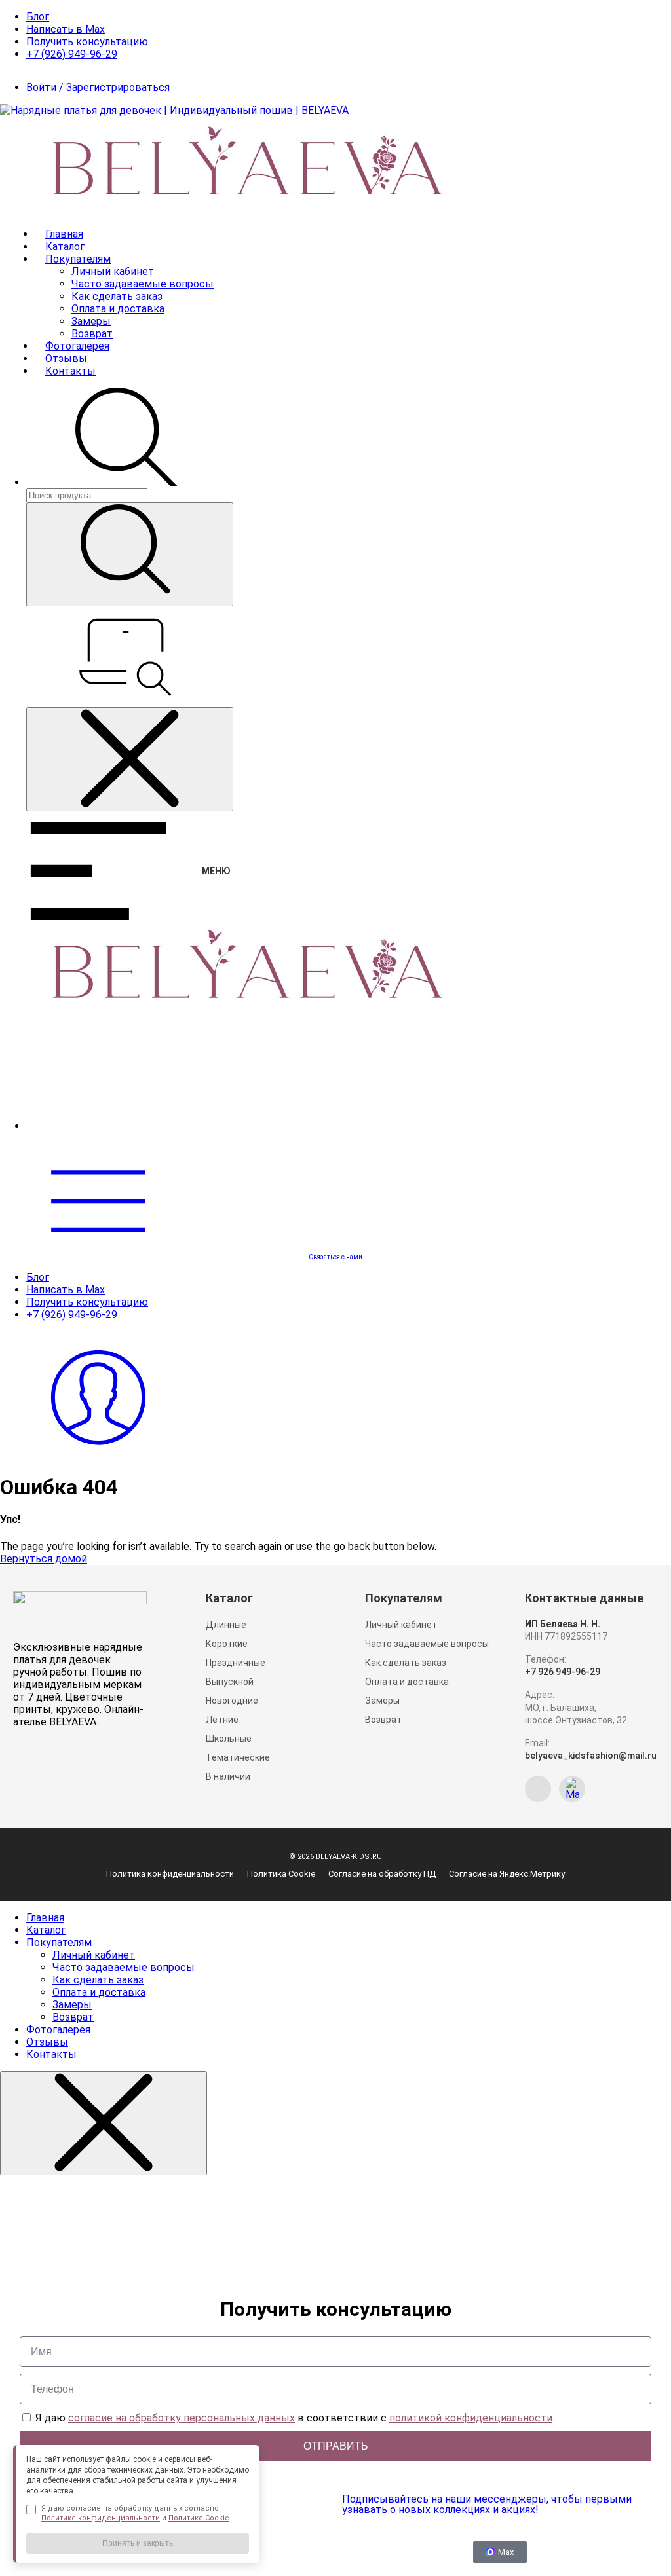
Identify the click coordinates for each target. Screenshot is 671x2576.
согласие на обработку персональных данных (182, 2418)
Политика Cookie (281, 1874)
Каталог (65, 247)
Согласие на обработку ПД (382, 1874)
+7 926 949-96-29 (563, 1672)
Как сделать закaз (117, 296)
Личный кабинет (113, 271)
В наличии (228, 1776)
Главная (64, 234)
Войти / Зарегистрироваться (98, 87)
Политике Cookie (199, 2518)
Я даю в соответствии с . (295, 2418)
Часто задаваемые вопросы (143, 284)
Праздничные (236, 1663)
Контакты (70, 371)
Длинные (226, 1625)
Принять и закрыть (138, 2543)
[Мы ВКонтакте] (538, 1789)
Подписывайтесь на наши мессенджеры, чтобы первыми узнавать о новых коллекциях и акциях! (487, 2504)
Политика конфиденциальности (170, 1874)
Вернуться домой (44, 1559)
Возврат (92, 334)
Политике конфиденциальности (101, 2518)
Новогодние (232, 1701)
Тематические (238, 1757)
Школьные (229, 1739)
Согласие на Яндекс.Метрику (507, 1874)
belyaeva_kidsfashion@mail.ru (591, 1756)
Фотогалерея (77, 346)
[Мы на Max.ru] (572, 1789)
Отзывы (66, 359)
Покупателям (78, 259)
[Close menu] (130, 759)
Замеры (91, 321)
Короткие (227, 1644)
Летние (222, 1720)
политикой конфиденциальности (471, 2418)
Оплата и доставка (118, 309)
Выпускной (230, 1682)
